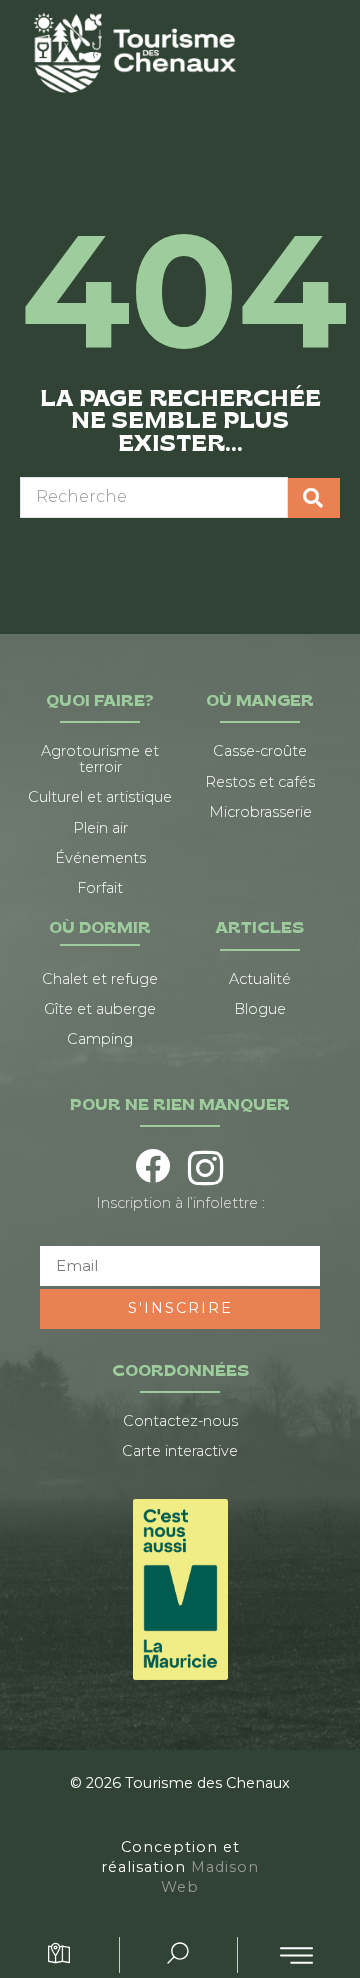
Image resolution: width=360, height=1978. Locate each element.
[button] (296, 1955)
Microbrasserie (260, 812)
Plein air (100, 828)
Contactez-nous (180, 1421)
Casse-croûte (260, 751)
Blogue (260, 1009)
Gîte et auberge (100, 1009)
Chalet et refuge (100, 979)
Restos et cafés (260, 782)
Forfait (100, 888)
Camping (100, 1039)
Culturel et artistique (100, 797)
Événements (100, 858)
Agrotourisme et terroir (100, 759)
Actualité (260, 979)
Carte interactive (180, 1451)
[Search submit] (314, 498)
